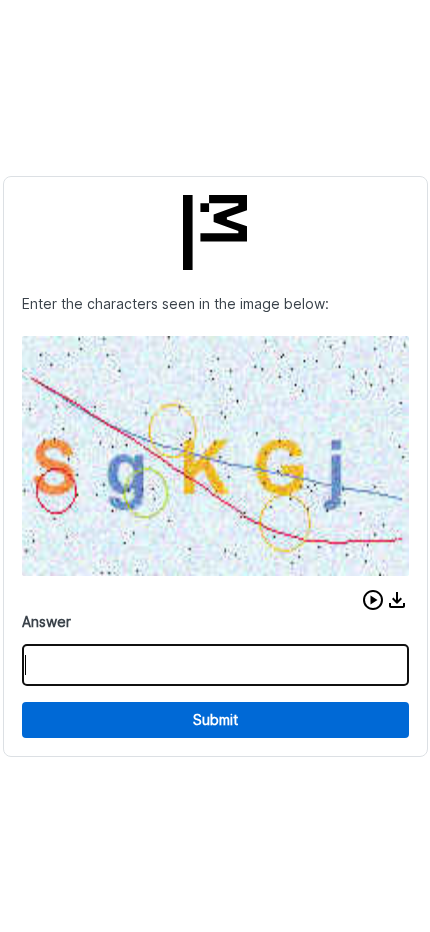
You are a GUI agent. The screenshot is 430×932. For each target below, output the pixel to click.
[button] (373, 600)
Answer (46, 621)
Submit (215, 719)
